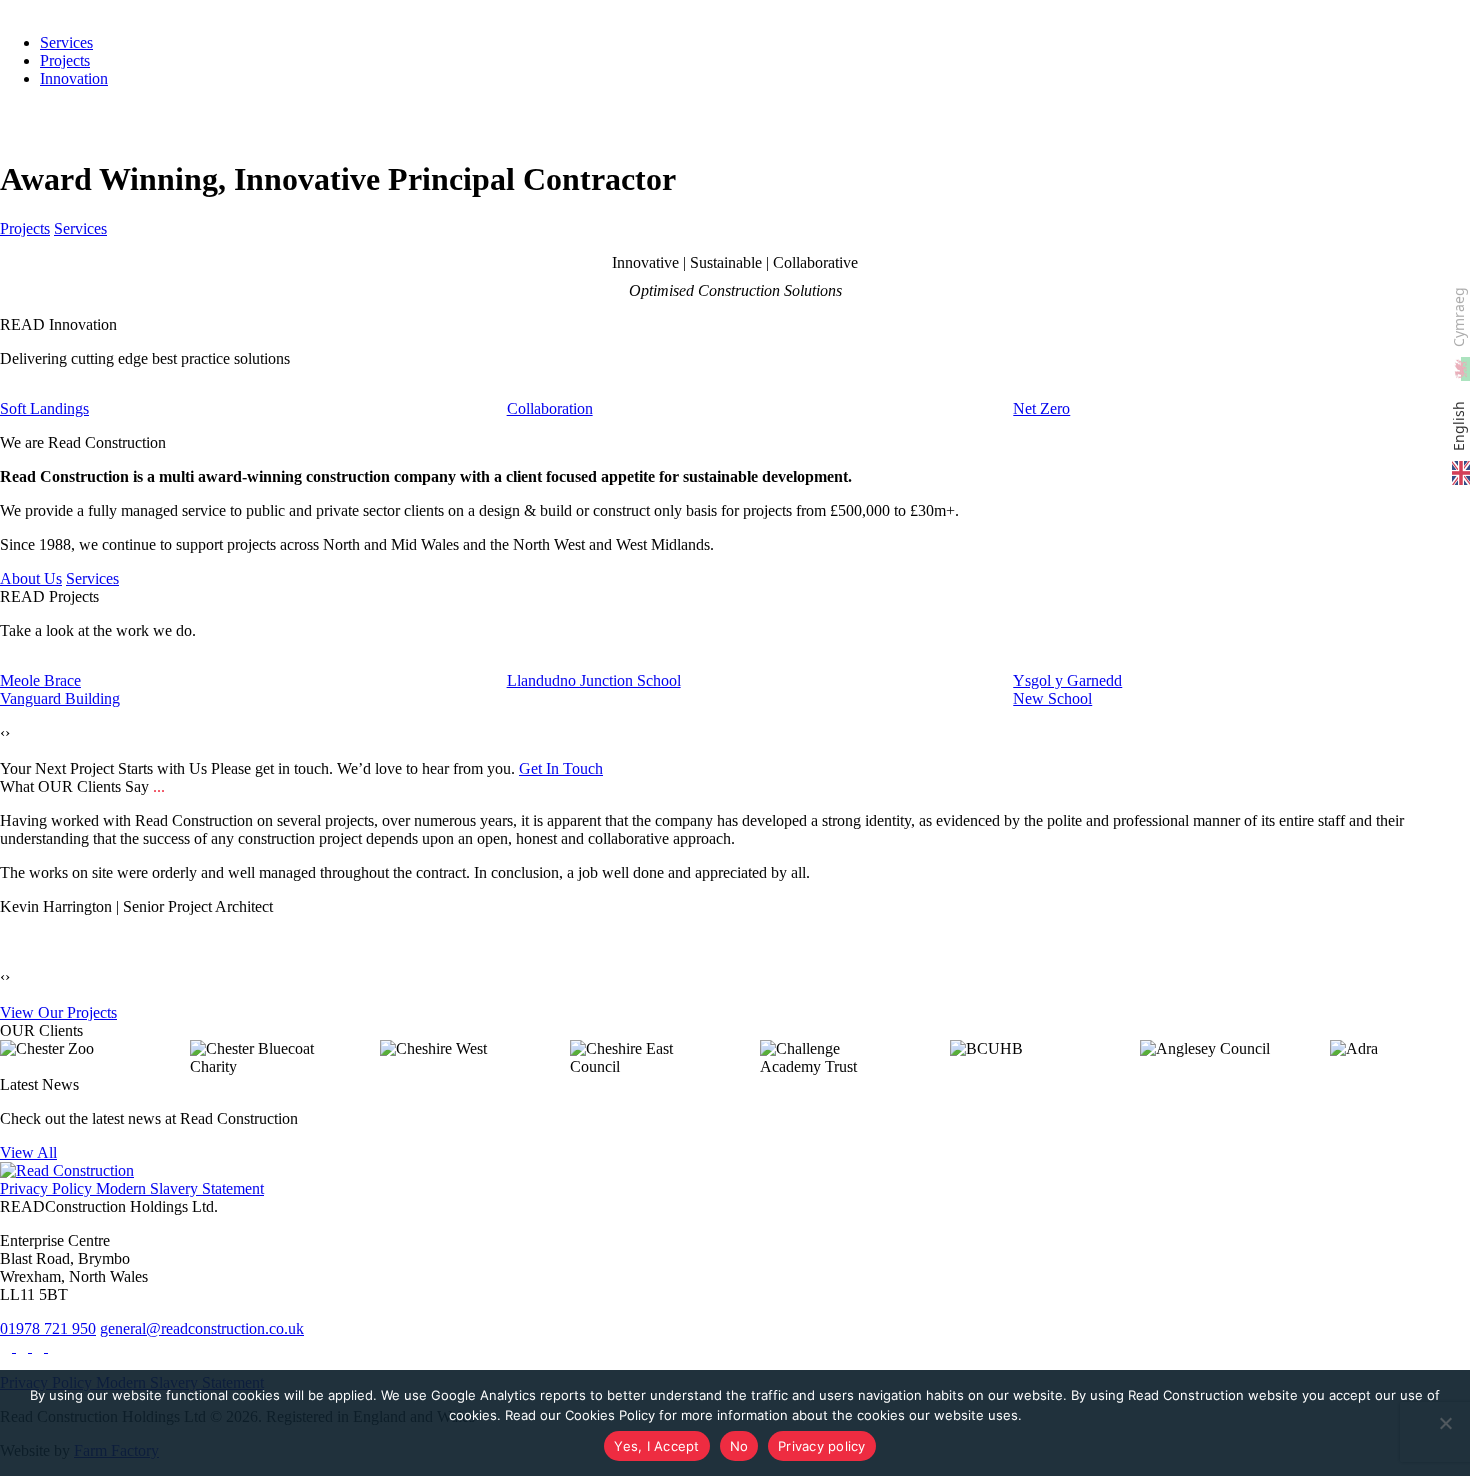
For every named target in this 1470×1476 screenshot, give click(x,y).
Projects (65, 60)
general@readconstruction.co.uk (202, 1328)
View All (28, 1152)
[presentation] (2, 733)
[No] (1445, 1423)
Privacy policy (822, 1446)
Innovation (74, 78)
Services (80, 228)
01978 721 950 (48, 1328)
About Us (31, 578)
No (739, 1446)
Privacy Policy (46, 1188)
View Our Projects (58, 1012)
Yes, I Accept (656, 1446)
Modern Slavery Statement (178, 1188)
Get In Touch (561, 768)
